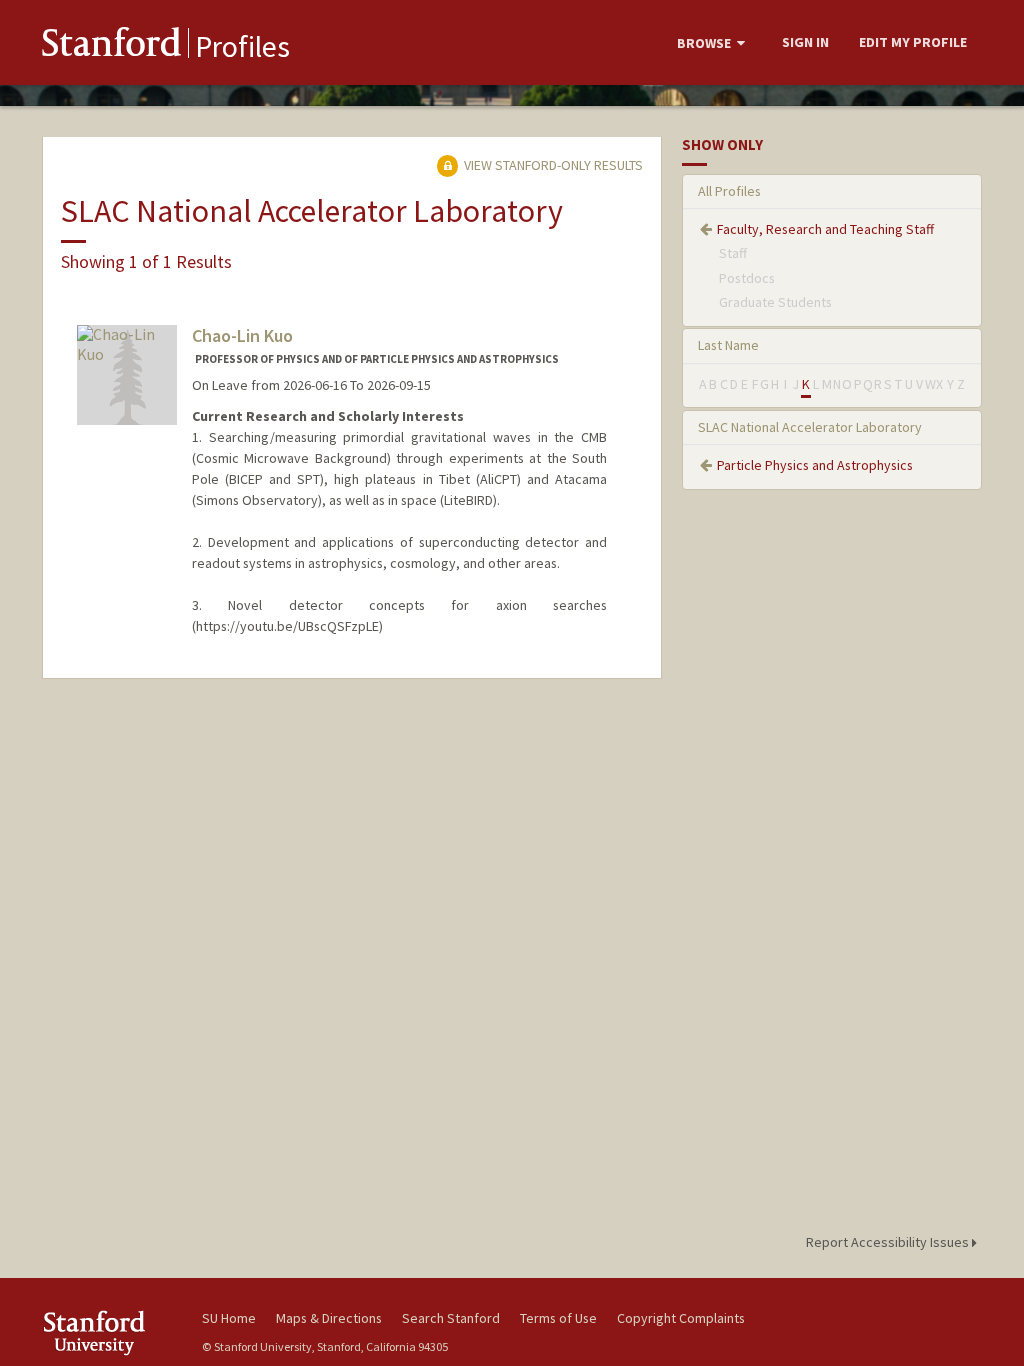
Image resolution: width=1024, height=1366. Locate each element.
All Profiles (729, 191)
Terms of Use (558, 1318)
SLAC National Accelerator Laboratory (810, 427)
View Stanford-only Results (552, 165)
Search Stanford (451, 1318)
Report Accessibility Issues (889, 1242)
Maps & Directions (329, 1318)
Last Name (728, 345)
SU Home (229, 1318)
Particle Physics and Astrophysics (815, 465)
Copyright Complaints (681, 1318)
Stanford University (112, 1332)
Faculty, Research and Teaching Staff (825, 229)
